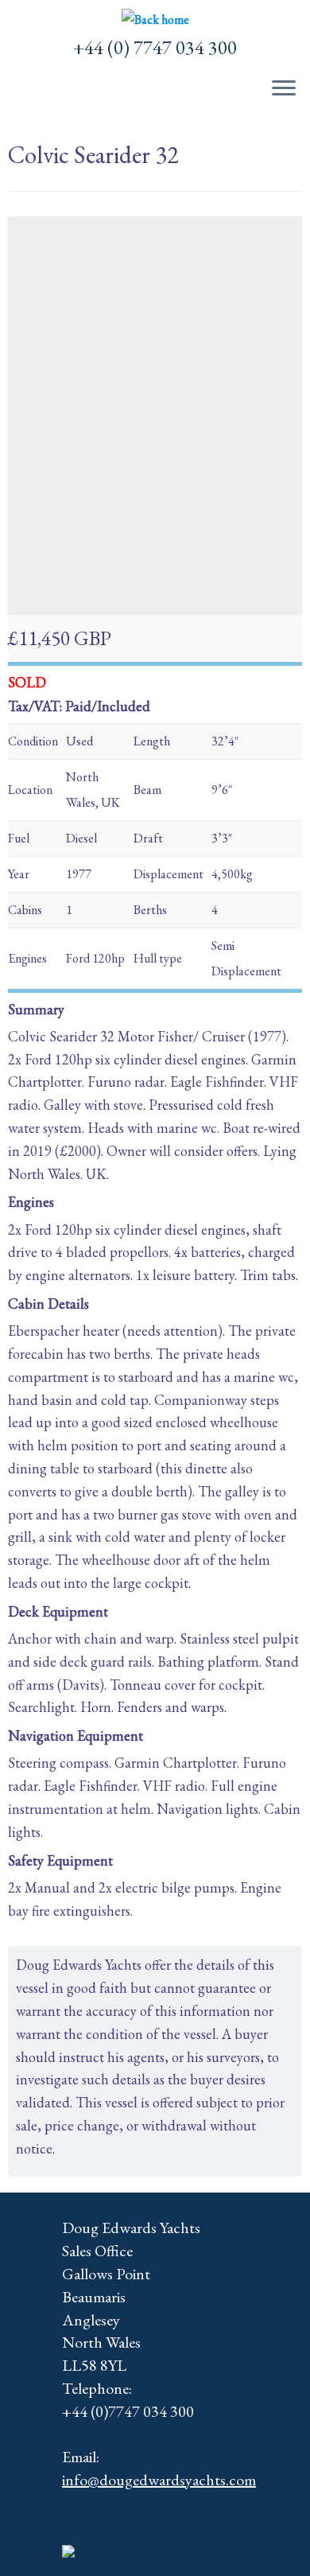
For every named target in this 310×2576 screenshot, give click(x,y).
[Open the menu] (284, 89)
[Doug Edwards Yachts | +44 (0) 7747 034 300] (155, 20)
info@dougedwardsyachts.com (159, 2480)
